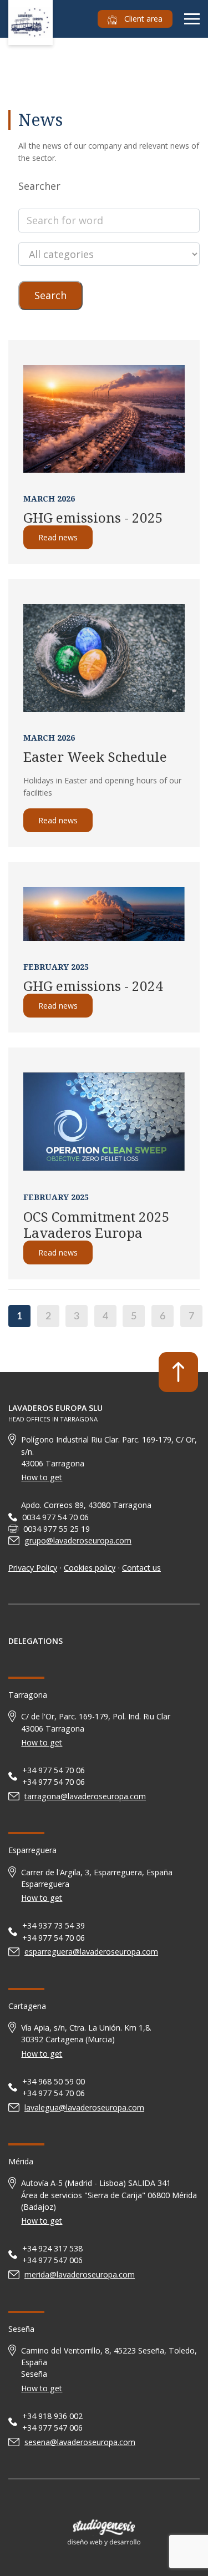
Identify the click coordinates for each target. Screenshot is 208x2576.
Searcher (39, 186)
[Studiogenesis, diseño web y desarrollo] (104, 2533)
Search (50, 295)
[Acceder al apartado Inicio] (31, 21)
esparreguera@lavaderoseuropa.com (91, 1952)
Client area (142, 19)
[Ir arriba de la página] (178, 1372)
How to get (42, 1477)
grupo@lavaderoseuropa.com (78, 1540)
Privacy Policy (33, 1568)
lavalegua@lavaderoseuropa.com (84, 2107)
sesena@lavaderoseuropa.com (80, 2442)
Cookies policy (90, 1568)
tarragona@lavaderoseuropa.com (85, 1796)
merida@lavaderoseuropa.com (80, 2274)
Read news (58, 537)
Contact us (141, 1568)
